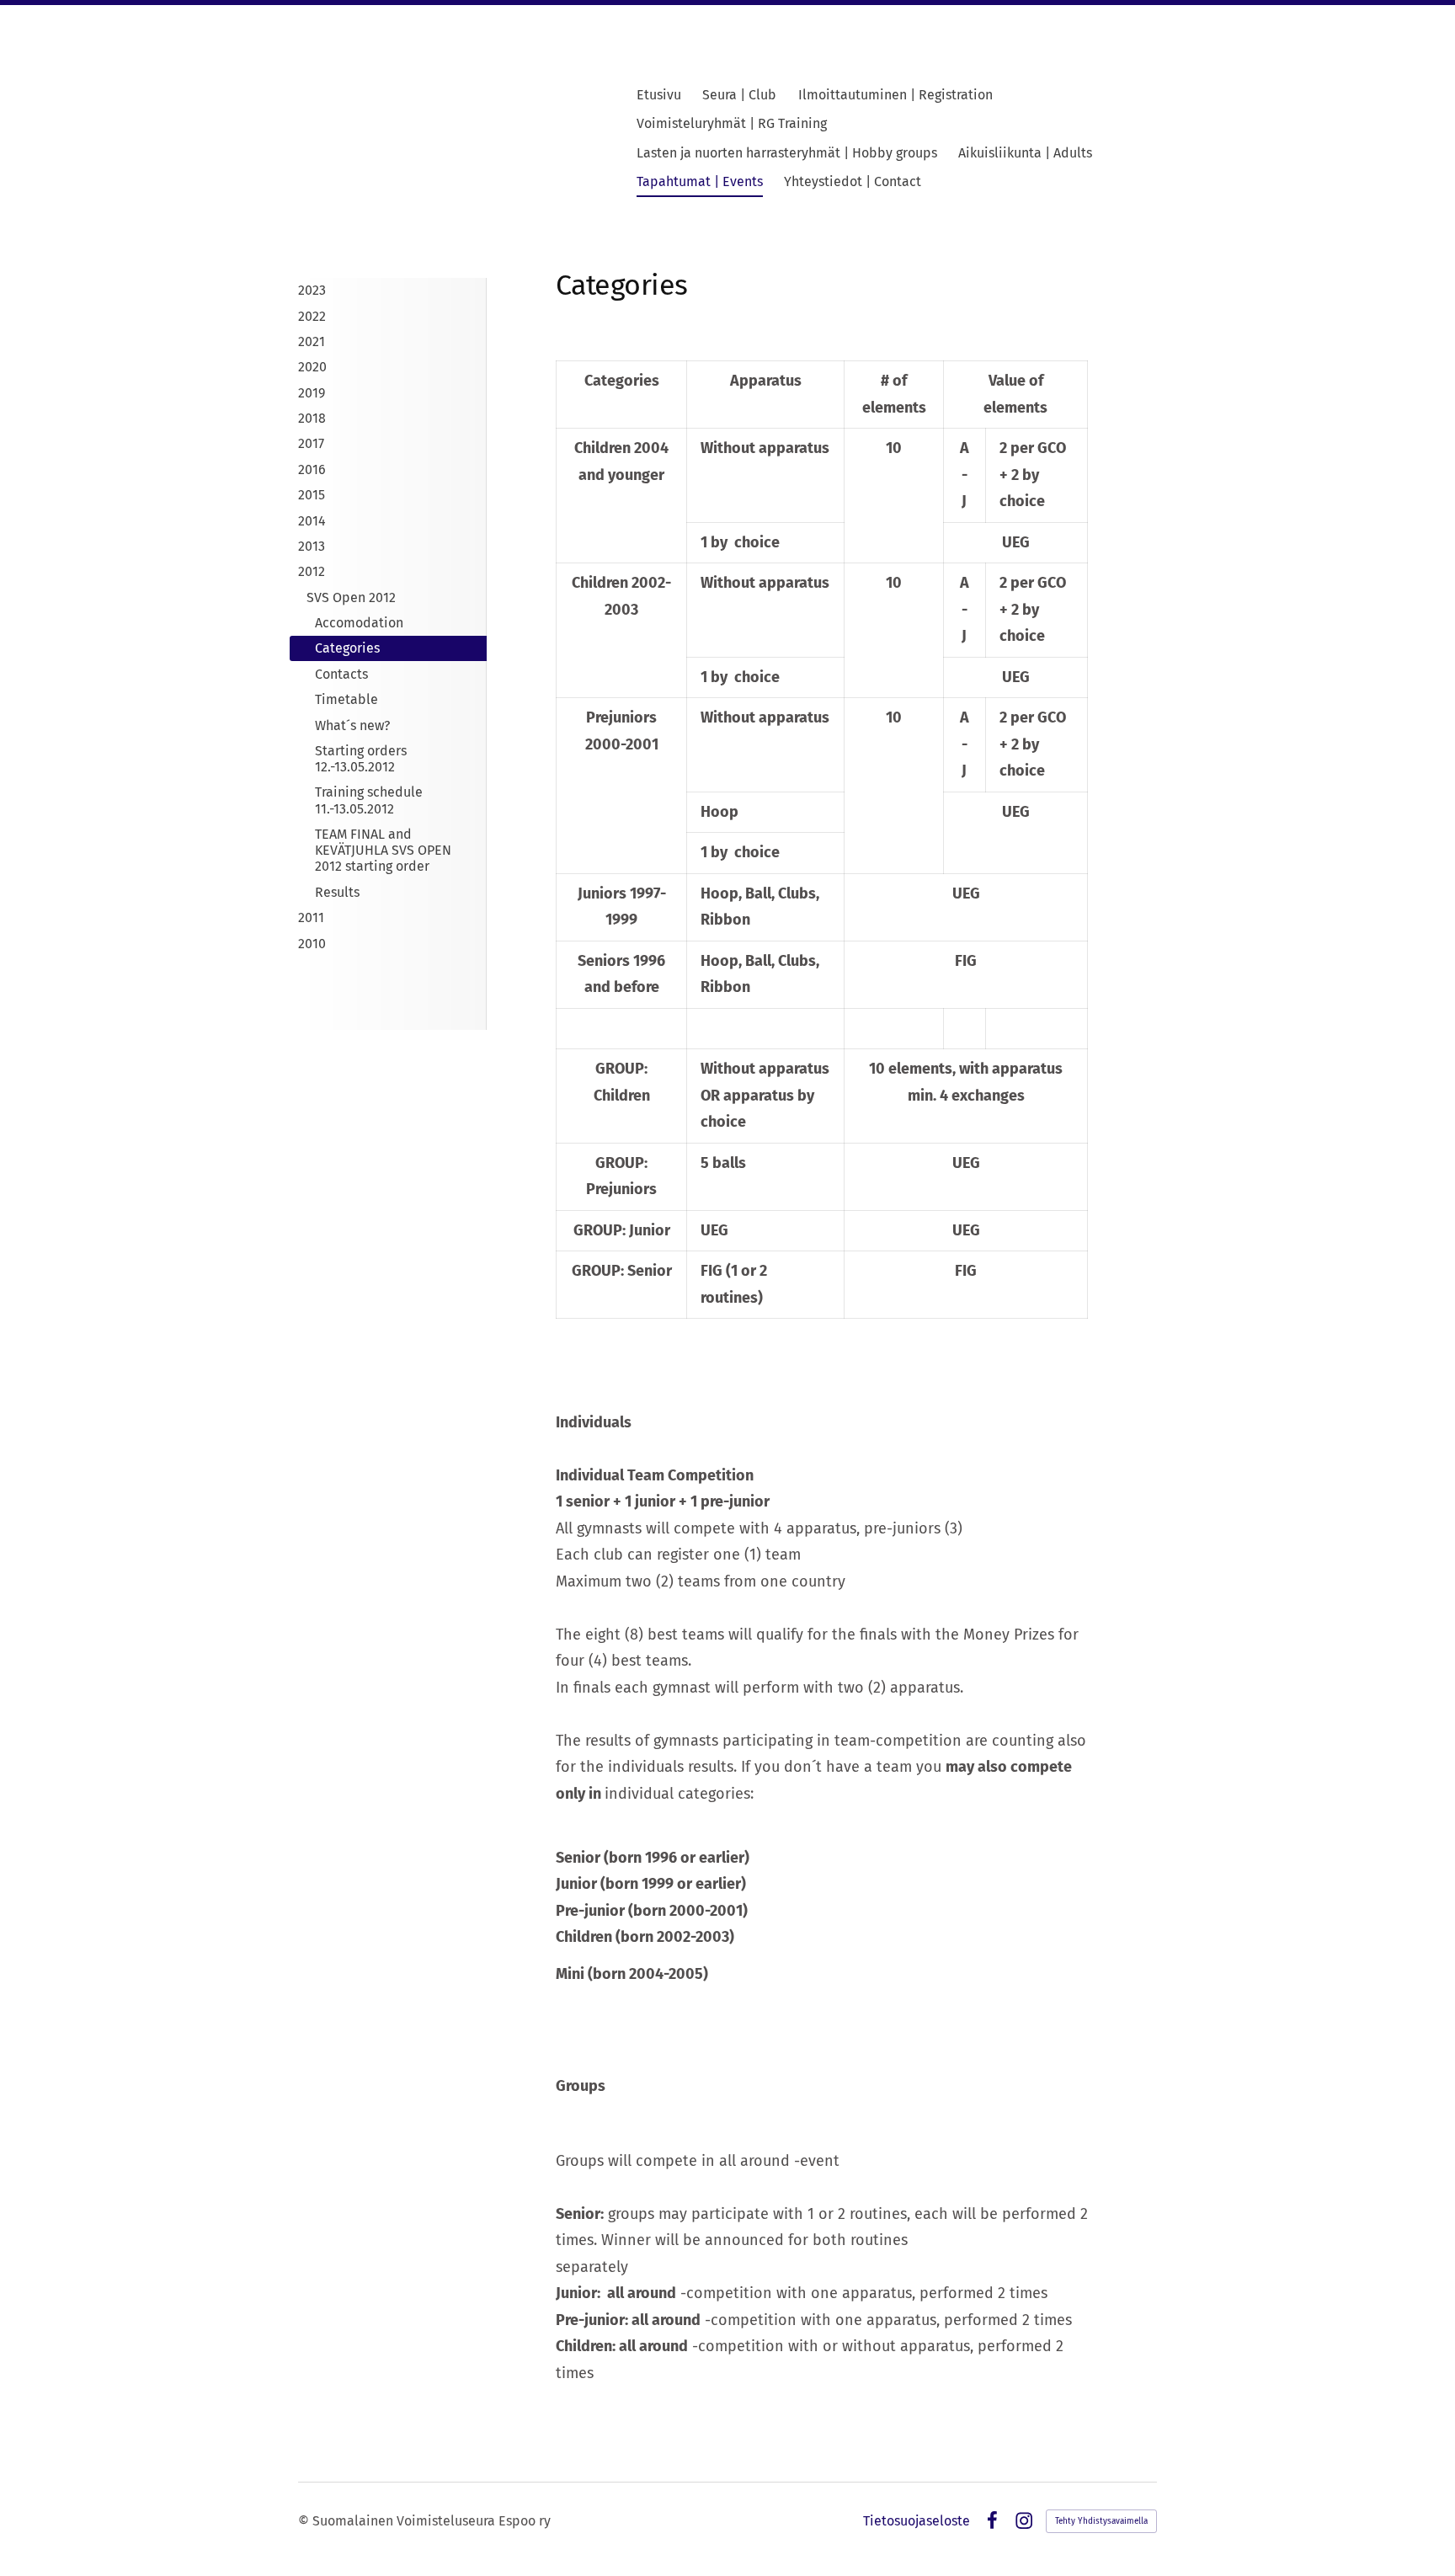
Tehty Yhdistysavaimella (1101, 2521)
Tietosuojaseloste (917, 2521)
